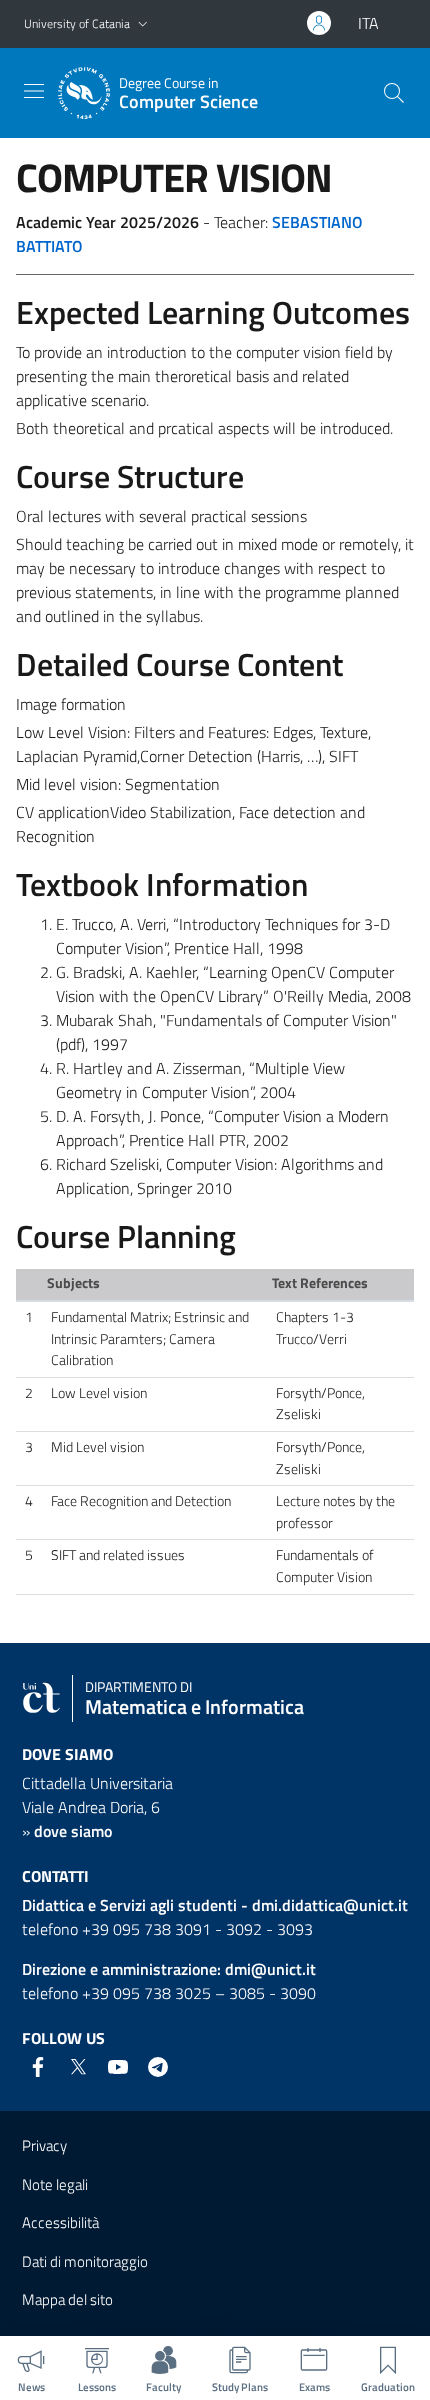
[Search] (394, 93)
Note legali (55, 2184)
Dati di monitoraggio (85, 2261)
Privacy (44, 2145)
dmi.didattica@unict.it (330, 1905)
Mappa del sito (67, 2299)
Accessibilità (60, 2222)
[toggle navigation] (34, 91)
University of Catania (77, 23)
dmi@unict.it (270, 1969)
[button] (143, 24)
